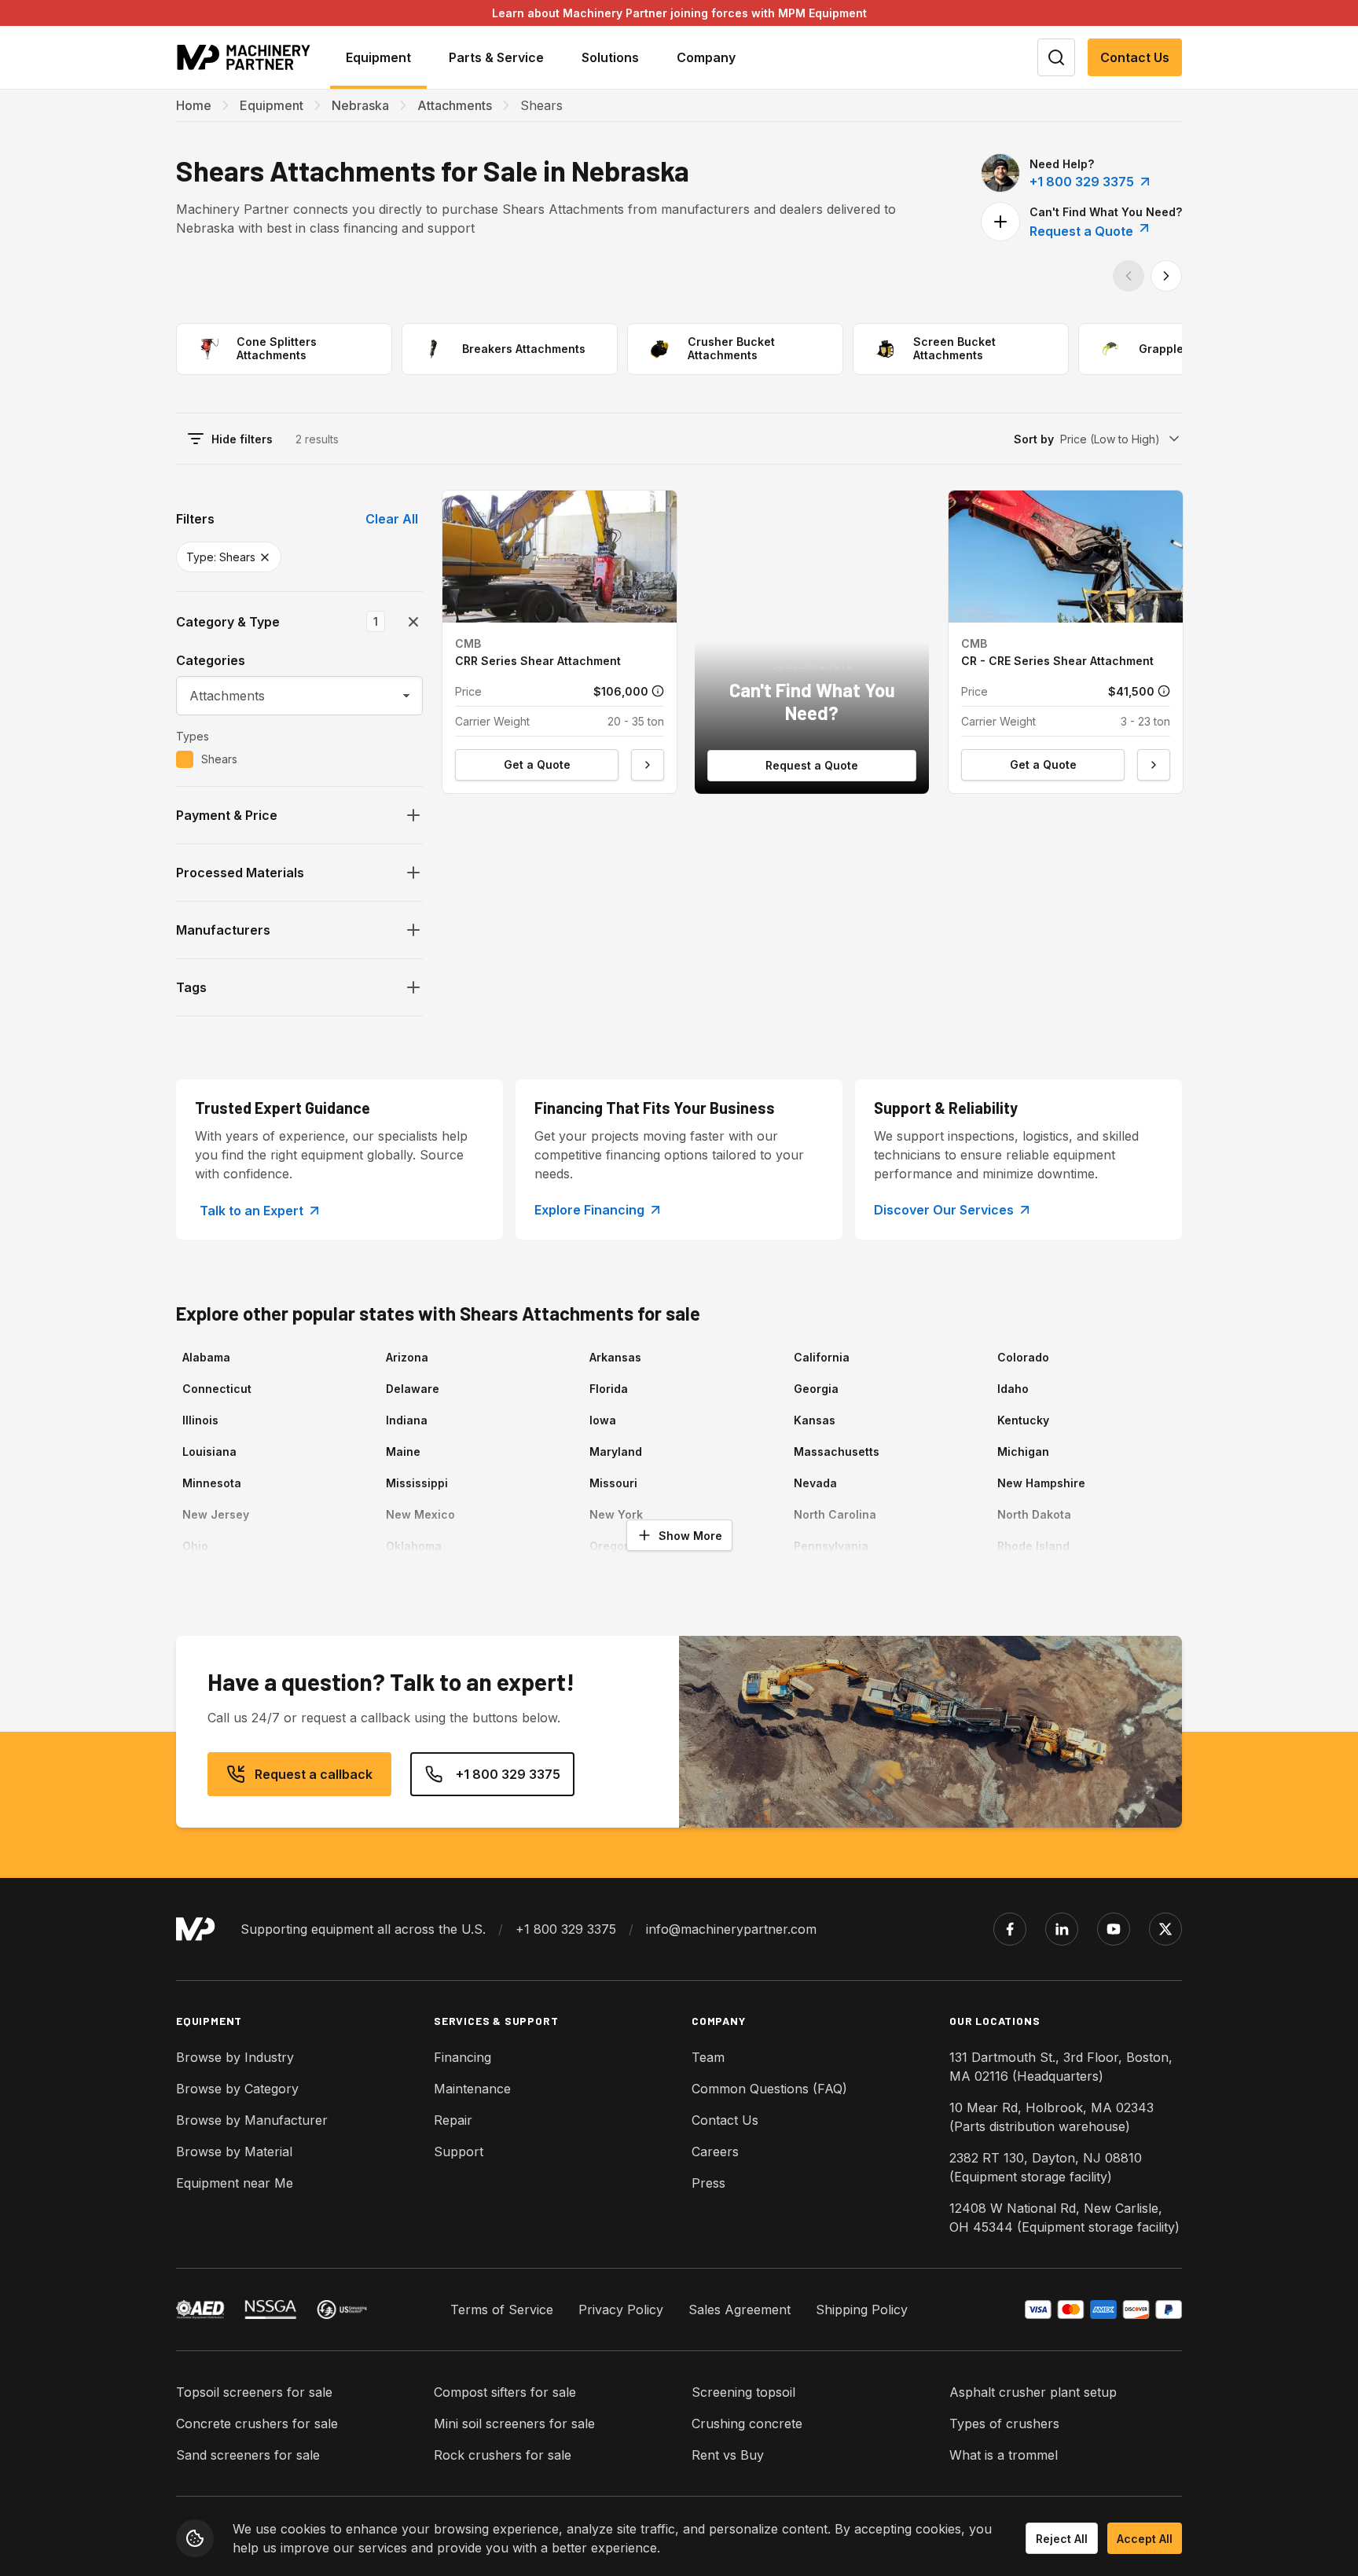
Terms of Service (502, 2310)
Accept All (1145, 2539)
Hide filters (242, 439)
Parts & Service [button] (496, 57)
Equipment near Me (235, 2183)
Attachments (455, 105)
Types (193, 736)
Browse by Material (234, 2152)
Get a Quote (537, 764)
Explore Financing (589, 1210)
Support (459, 2152)
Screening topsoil (743, 2392)
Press (708, 2183)
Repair (453, 2120)
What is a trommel (1004, 2455)
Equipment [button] (378, 57)
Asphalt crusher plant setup (1033, 2392)
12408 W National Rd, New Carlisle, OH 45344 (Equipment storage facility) (1064, 2218)
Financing (462, 2057)
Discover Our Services (944, 1210)
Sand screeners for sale (248, 2455)
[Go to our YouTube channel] (1114, 1929)
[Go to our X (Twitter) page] (1165, 1929)
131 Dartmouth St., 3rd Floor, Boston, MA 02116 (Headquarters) (1061, 2067)
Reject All (1062, 2539)
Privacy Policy (621, 2310)
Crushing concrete (747, 2423)
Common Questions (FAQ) (769, 2089)
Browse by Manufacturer (252, 2120)
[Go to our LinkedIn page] (1062, 1929)
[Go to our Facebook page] (1010, 1929)
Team (708, 2057)
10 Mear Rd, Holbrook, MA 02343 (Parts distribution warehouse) (1052, 2117)
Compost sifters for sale (505, 2392)
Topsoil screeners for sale (254, 2392)
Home (194, 105)
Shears (219, 759)
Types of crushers (1004, 2423)
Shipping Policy (862, 2310)
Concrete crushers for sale (257, 2423)
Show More (690, 1536)
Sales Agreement (740, 2310)
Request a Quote (1083, 231)
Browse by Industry (235, 2057)
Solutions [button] (610, 57)
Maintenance (472, 2089)
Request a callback (314, 1774)
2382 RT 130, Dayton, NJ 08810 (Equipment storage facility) (1046, 2167)
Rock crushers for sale (503, 2455)
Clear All (392, 519)
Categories (211, 660)
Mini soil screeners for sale (514, 2423)
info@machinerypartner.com (731, 1929)
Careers (715, 2152)
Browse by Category (237, 2089)
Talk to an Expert (251, 1211)
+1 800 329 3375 (1082, 182)
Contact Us (1135, 57)
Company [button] (706, 57)
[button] (560, 642)
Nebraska (360, 105)
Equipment (272, 105)
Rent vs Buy (728, 2455)
